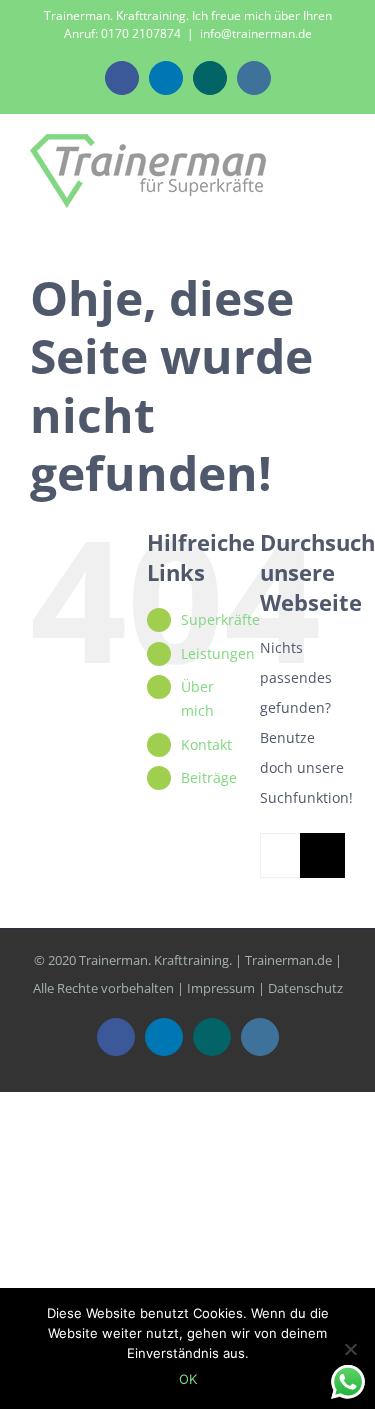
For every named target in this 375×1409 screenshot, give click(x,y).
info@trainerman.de (256, 33)
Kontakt (206, 744)
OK (188, 1379)
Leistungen (218, 653)
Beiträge (209, 777)
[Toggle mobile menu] (337, 169)
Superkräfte (220, 619)
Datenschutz (305, 988)
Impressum (221, 988)
